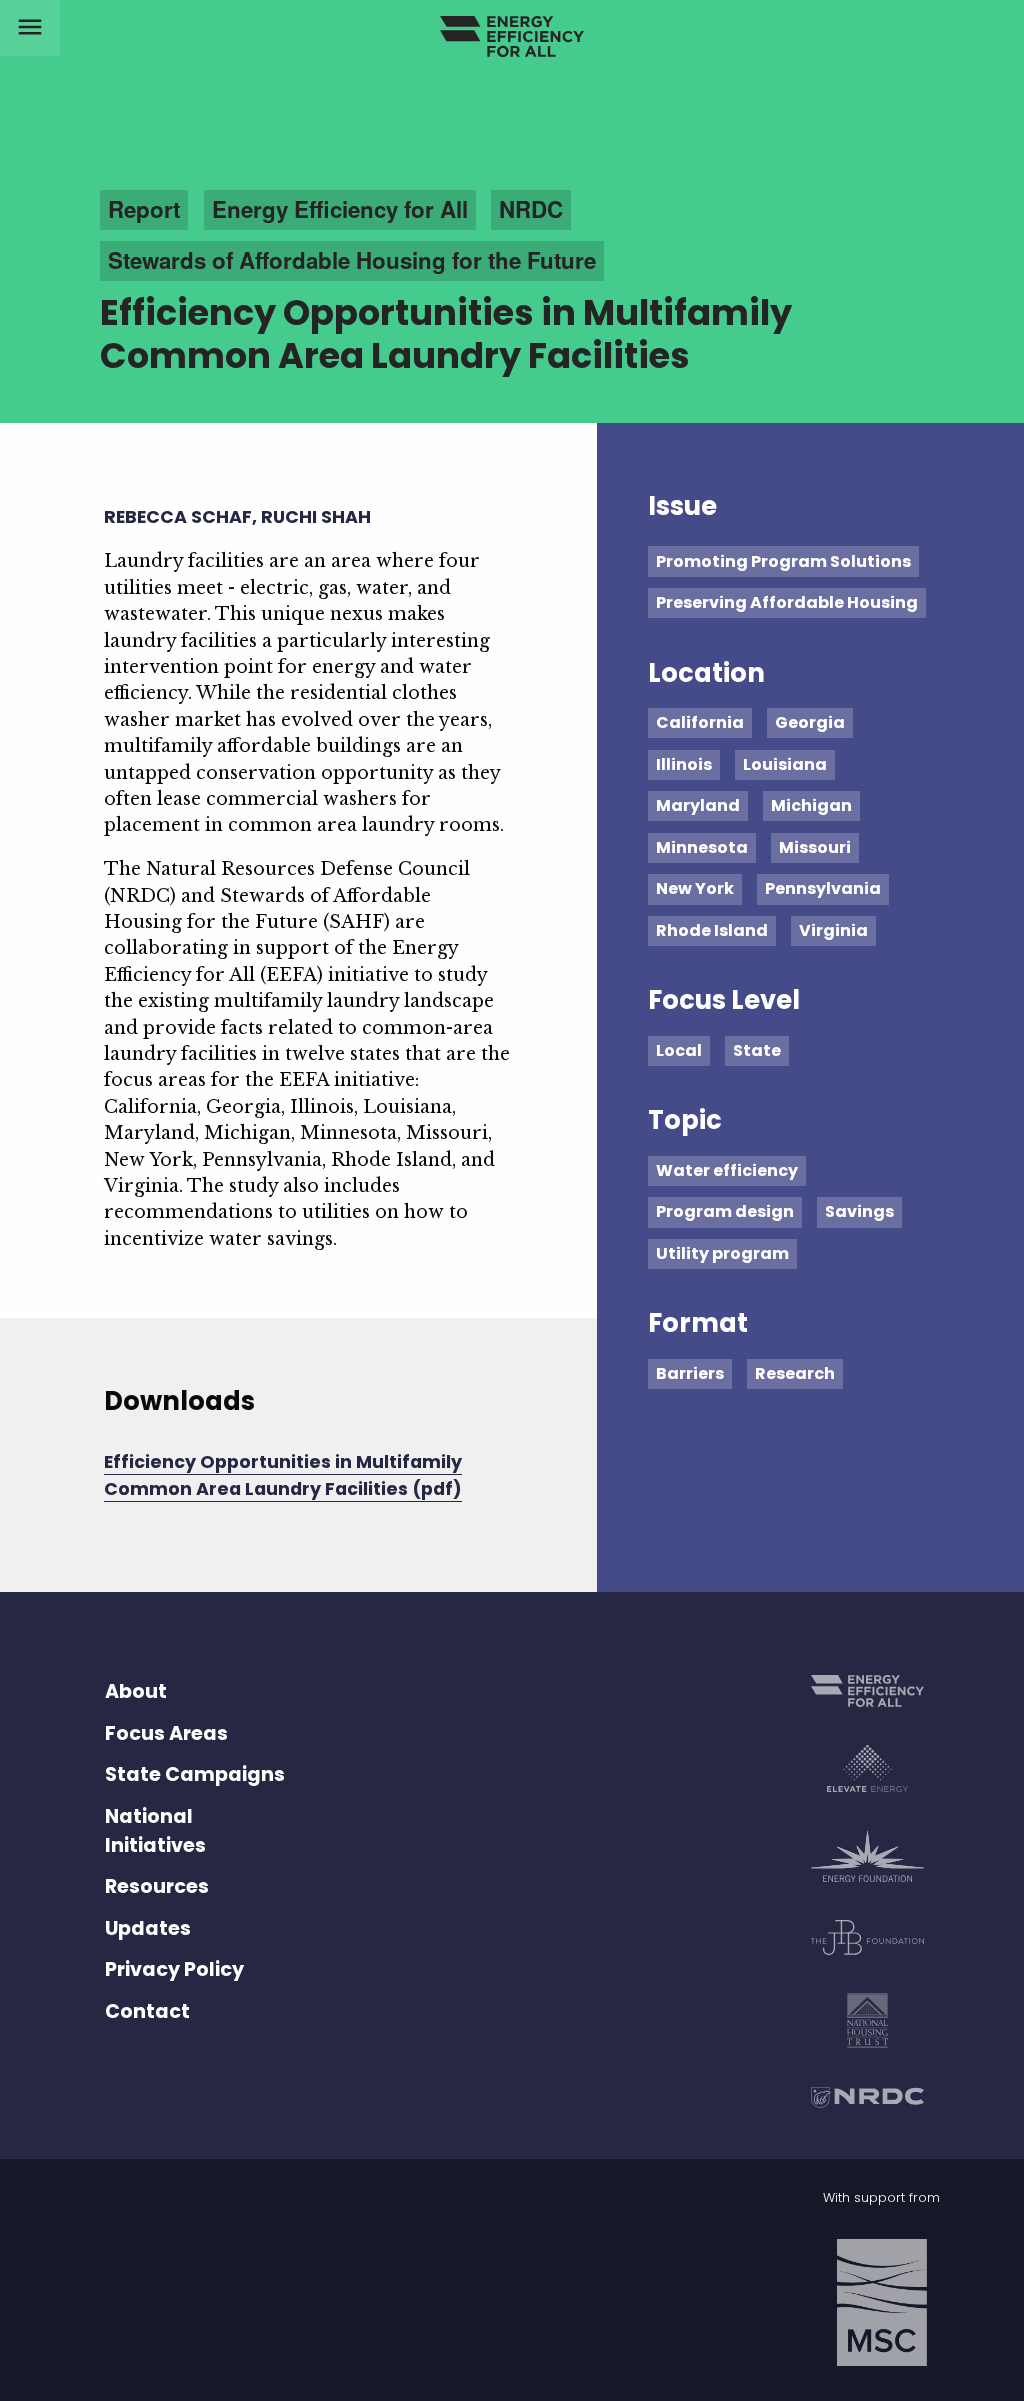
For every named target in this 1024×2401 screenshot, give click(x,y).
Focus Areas (166, 1733)
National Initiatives (155, 1831)
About (136, 1691)
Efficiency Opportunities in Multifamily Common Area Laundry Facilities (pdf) (283, 1475)
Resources (157, 1886)
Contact (147, 2011)
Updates (148, 1928)
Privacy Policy (174, 1969)
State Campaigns (195, 1774)
